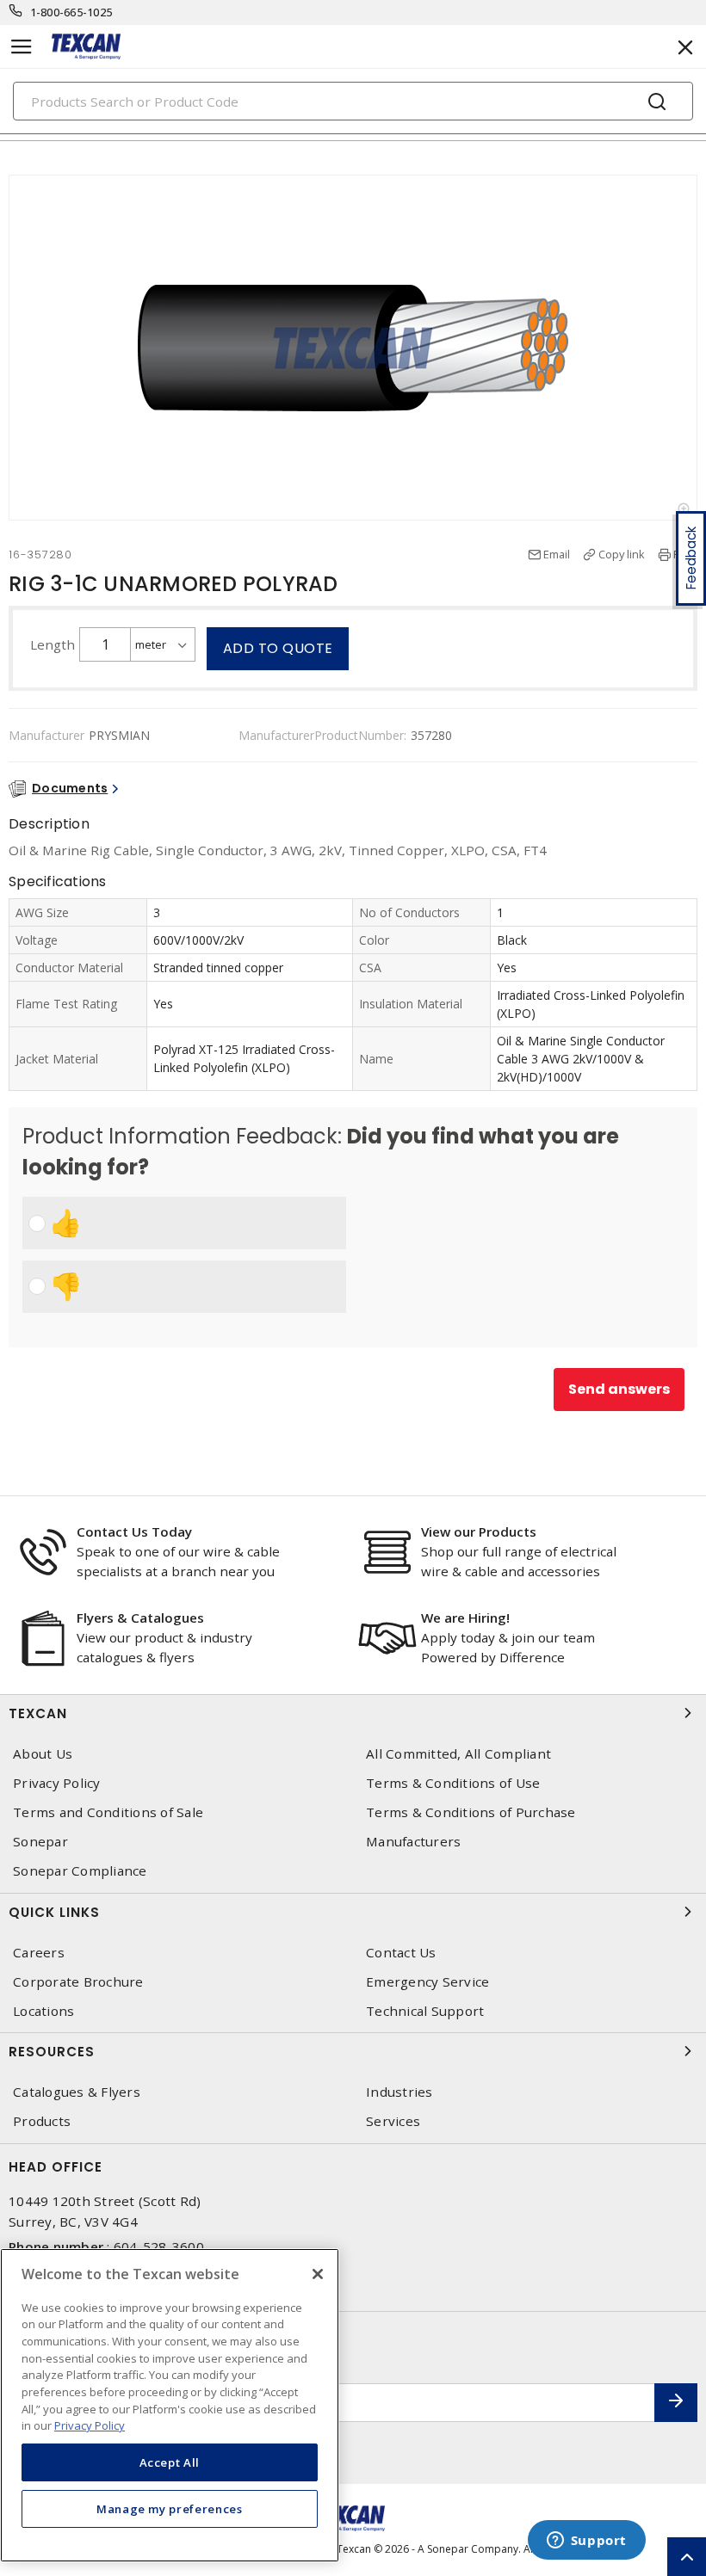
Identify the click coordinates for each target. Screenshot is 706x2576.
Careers (39, 1953)
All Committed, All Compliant (458, 1754)
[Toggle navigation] (22, 47)
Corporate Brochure (78, 1982)
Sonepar (40, 1842)
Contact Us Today (134, 1531)
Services (393, 2121)
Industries (399, 2092)
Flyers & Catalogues (140, 1618)
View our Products (479, 1531)
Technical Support (425, 2011)
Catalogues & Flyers (77, 2092)
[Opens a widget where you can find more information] (586, 2542)
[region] (170, 2405)
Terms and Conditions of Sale (108, 1812)
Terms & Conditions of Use (453, 1783)
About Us (43, 1754)
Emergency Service (427, 1982)
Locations (43, 2011)
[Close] (318, 2274)
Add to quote (278, 648)
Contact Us (401, 1953)
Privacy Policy (57, 1783)
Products (42, 2121)
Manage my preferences (170, 2509)
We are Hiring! (465, 1618)
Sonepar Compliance (80, 1871)
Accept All (170, 2462)
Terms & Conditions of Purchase (471, 1812)
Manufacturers (413, 1842)
